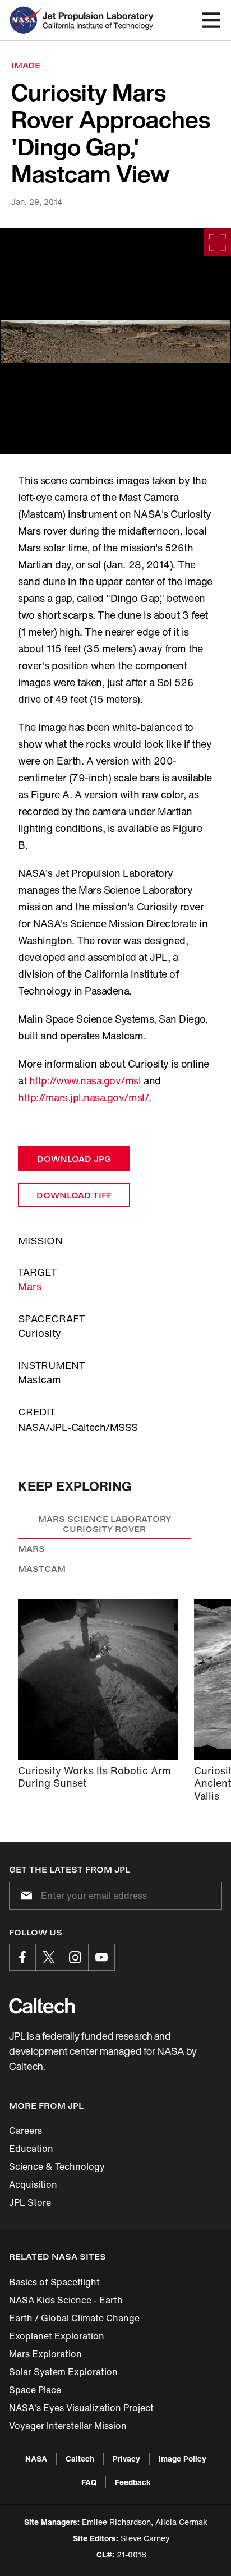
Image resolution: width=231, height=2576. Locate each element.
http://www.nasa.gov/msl (85, 1080)
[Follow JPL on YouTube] (101, 1957)
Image (26, 65)
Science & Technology (57, 2166)
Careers (26, 2131)
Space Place (35, 2390)
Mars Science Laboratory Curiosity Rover (105, 1524)
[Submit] (24, 1896)
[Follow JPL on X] (49, 1957)
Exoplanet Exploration (57, 2336)
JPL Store (30, 2202)
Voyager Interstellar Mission (68, 2426)
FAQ (89, 2482)
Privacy (126, 2458)
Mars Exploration (45, 2354)
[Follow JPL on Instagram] (75, 1957)
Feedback (133, 2482)
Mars (30, 1286)
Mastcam (42, 1569)
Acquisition (33, 2184)
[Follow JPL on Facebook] (22, 1957)
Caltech (80, 2458)
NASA (36, 2458)
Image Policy (183, 2458)
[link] (115, 341)
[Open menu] (211, 20)
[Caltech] (42, 2005)
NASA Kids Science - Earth (66, 2300)
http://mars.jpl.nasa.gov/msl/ (83, 1097)
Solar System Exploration (63, 2372)
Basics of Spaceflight (54, 2282)
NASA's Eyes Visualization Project (81, 2408)
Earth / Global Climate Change (74, 2318)
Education (31, 2149)
